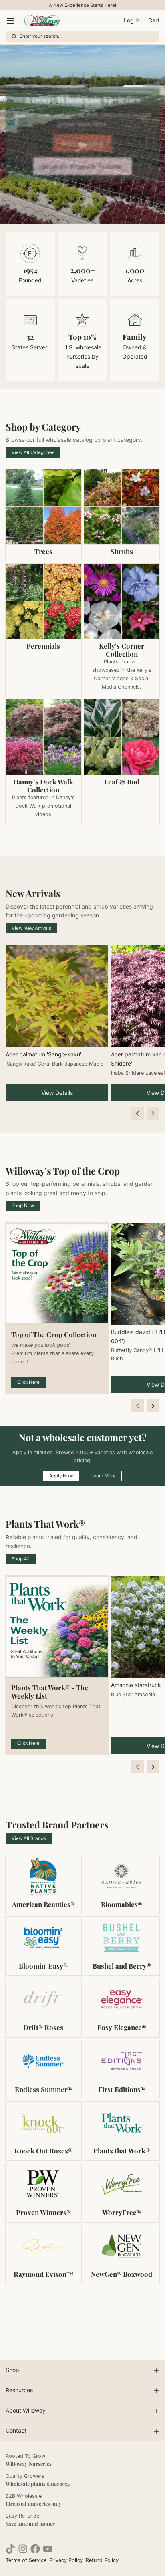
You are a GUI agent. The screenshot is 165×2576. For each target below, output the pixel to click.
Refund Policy (102, 2560)
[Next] (153, 1113)
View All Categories (33, 452)
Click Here (28, 1382)
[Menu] (13, 21)
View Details (57, 1093)
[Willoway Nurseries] (42, 21)
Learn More (103, 1476)
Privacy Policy (66, 2560)
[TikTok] (10, 2549)
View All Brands (29, 1838)
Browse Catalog (83, 143)
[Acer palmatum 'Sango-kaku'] (57, 996)
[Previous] (137, 1113)
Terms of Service (26, 2560)
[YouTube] (48, 2549)
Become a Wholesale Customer (82, 166)
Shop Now (23, 1205)
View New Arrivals (31, 928)
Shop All (21, 1559)
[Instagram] (23, 2549)
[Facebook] (35, 2549)
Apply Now (61, 1476)
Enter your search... (41, 36)
